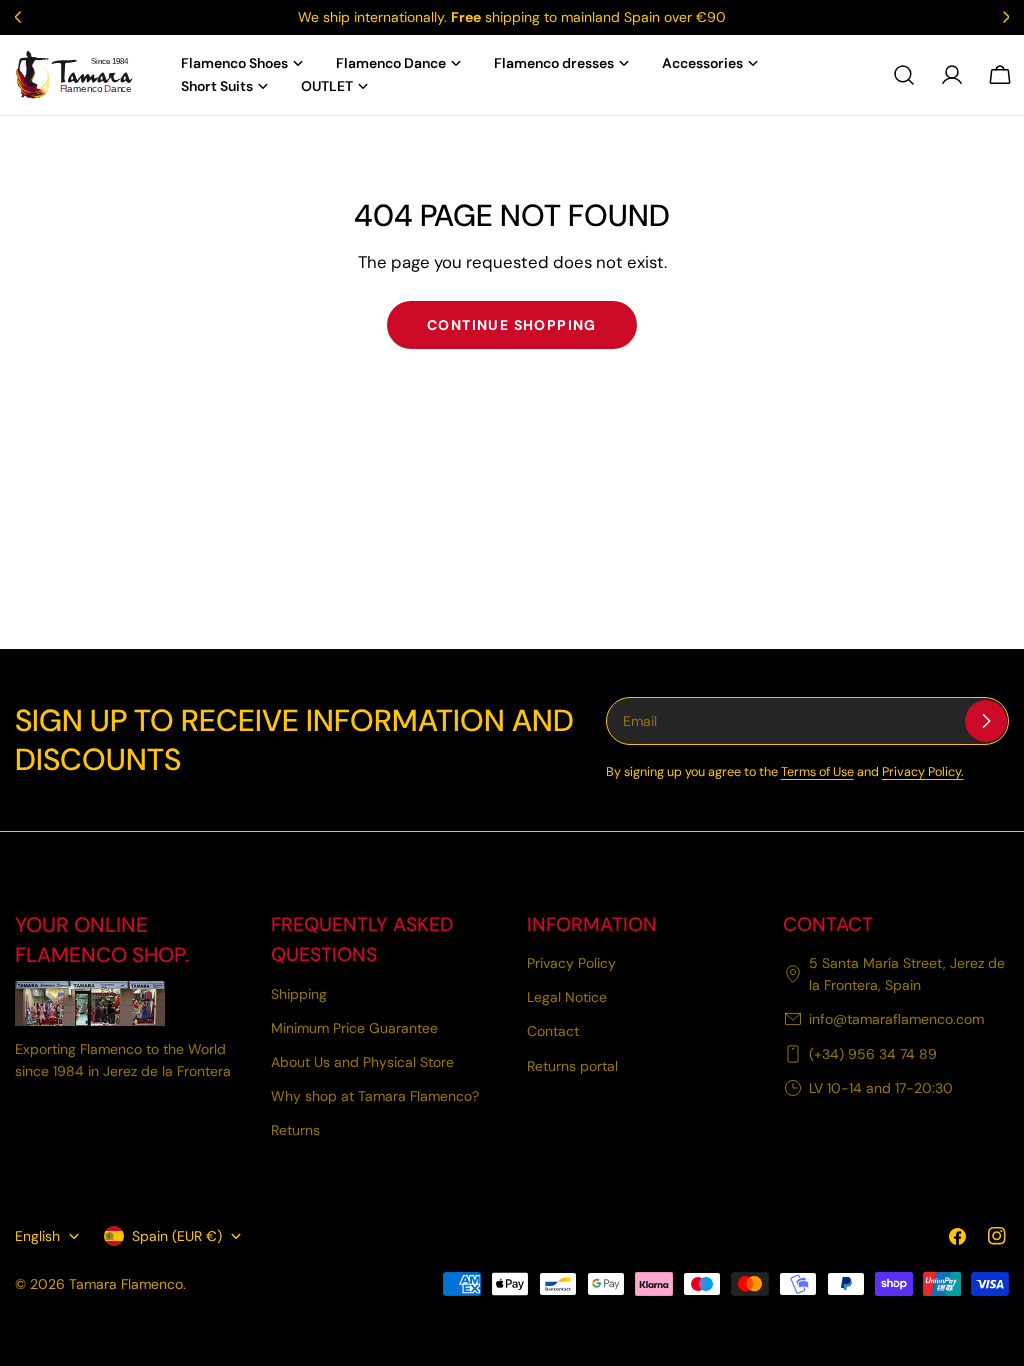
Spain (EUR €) (177, 1236)
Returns (295, 1130)
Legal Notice (567, 997)
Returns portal (572, 1066)
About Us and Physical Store (362, 1062)
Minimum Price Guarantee (354, 1028)
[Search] (904, 75)
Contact (553, 1031)
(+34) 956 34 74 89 (873, 1054)
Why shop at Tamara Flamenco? (375, 1096)
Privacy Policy (571, 963)
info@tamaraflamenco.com (896, 1019)
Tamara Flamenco (126, 1284)
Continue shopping (512, 325)
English (37, 1236)
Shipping (299, 994)
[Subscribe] (986, 721)
